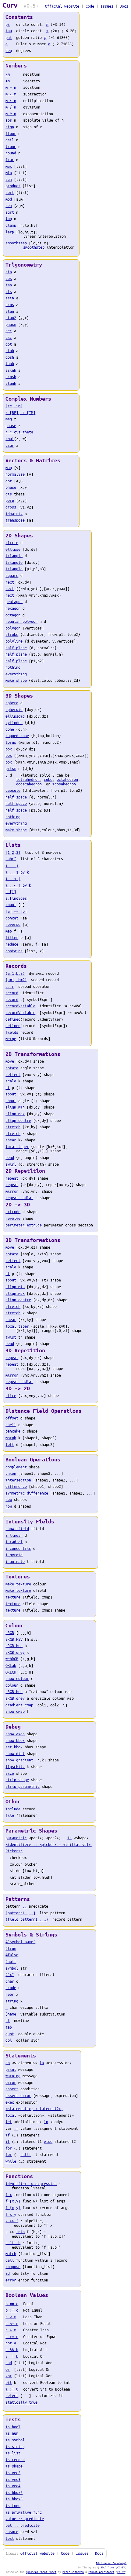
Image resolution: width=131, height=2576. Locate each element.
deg (9, 50)
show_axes (15, 1734)
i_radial (14, 1542)
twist (11, 1337)
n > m (11, 2330)
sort (10, 192)
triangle (14, 556)
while (11, 2161)
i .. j (12, 865)
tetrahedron (28, 779)
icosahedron (64, 784)
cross (11, 507)
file (10, 1815)
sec (9, 331)
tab (9, 2027)
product (13, 186)
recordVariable (20, 1006)
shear (11, 1140)
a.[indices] (17, 898)
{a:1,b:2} (15, 973)
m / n (11, 107)
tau (9, 31)
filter (12, 937)
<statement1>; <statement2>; (34, 2109)
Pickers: (14, 1851)
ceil (10, 140)
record (12, 993)
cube (48, 779)
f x (9, 2195)
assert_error (18, 2095)
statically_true (21, 2402)
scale (11, 1081)
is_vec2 (13, 2473)
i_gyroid (14, 1555)
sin (9, 272)
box (9, 749)
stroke (12, 634)
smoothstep (16, 243)
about (11, 1094)
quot (10, 2034)
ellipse (13, 549)
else (48, 2141)
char (10, 1981)
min (9, 173)
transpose (15, 520)
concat (12, 918)
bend (10, 1157)
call (10, 2260)
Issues (107, 6)
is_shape (14, 2466)
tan (9, 285)
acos (10, 305)
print (11, 2069)
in (69, 1838)
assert (12, 2089)
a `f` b (13, 2243)
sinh (10, 350)
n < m (11, 2317)
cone (10, 729)
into (20, 2232)
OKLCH (11, 1672)
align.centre (18, 1120)
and (9, 2363)
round (11, 153)
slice (11, 1395)
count (11, 905)
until (26, 2154)
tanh (10, 364)
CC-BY (121, 2567)
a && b (12, 2350)
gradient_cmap (19, 1705)
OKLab (11, 1665)
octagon (13, 615)
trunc (11, 147)
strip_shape (17, 1780)
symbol (12, 1968)
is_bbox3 (14, 2499)
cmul (10, 439)
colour (12, 1685)
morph (11, 1438)
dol (9, 2040)
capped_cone (17, 736)
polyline (14, 641)
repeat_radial (19, 1198)
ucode (11, 1988)
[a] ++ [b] (16, 911)
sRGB (10, 1633)
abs (9, 120)
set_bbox (14, 1747)
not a (11, 2343)
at (8, 1088)
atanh (11, 383)
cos (9, 278)
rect (10, 582)
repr (10, 1994)
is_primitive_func (24, 2512)
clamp (11, 225)
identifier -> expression (31, 2184)
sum (9, 179)
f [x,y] (13, 2201)
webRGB (12, 1659)
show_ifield (17, 1529)
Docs (124, 6)
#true (11, 1948)
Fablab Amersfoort (101, 2572)
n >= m (12, 2336)
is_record (15, 2460)
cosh (10, 357)
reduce (12, 944)
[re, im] (14, 406)
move (10, 1061)
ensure (12, 2532)
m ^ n (11, 114)
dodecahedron (29, 784)
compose (13, 2267)
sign (10, 127)
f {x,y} (13, 2208)
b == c (12, 2304)
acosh (11, 377)
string (12, 2001)
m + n (11, 87)
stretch (13, 1127)
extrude (13, 1212)
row (9, 1499)
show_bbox (15, 1740)
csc (9, 337)
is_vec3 (13, 2479)
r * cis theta (19, 432)
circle (12, 543)
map (9, 931)
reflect (13, 1074)
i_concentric (18, 1548)
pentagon (14, 602)
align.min (15, 1107)
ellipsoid (15, 716)
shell (11, 1425)
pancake (13, 1431)
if (8, 2135)
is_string (15, 2447)
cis (9, 291)
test (10, 2538)
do (8, 2063)
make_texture (18, 1584)
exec (10, 2102)
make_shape (16, 680)
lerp (10, 232)
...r (10, 986)
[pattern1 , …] (20, 1913)
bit (9, 2382)
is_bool (13, 2427)
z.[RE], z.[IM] (20, 412)
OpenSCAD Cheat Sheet (41, 2572)
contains (14, 951)
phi (9, 37)
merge (11, 1039)
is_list (13, 2453)
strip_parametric (23, 1786)
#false (12, 1955)
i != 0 (12, 2389)
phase (11, 324)
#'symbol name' (20, 1942)
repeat (12, 1178)
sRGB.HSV (14, 1639)
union (11, 1473)
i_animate (15, 1561)
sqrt (10, 212)
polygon (13, 628)
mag (9, 419)
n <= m (12, 2323)
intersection (18, 1480)
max (9, 166)
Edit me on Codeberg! (111, 2563)
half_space (16, 797)
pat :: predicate (23, 2525)
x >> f (12, 2221)
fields (12, 1032)
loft (10, 1444)
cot (9, 344)
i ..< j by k (18, 885)
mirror (12, 1191)
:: (25, 1906)
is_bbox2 (14, 2492)
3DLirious (107, 2567)
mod (9, 199)
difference (16, 1486)
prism (11, 768)
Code (90, 6)
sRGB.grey (15, 1652)
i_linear (14, 1535)
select (12, 2395)
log (9, 219)
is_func (13, 2505)
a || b (12, 2356)
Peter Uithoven (73, 2572)
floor (11, 133)
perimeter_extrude (24, 1225)
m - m (11, 94)
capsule (13, 790)
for (9, 2148)
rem (9, 205)
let (9, 2122)
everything (16, 674)
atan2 (11, 318)
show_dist (15, 1754)
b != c (12, 2310)
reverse (13, 924)
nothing (13, 667)
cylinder (14, 722)
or (8, 2369)
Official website (62, 6)
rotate (12, 1068)
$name (11, 2014)
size (10, 1773)
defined (13, 1019)
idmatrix (14, 514)
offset (12, 1418)
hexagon (13, 608)
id (8, 2273)
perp (10, 500)
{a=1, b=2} (16, 980)
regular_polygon (21, 621)
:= (16, 2128)
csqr (10, 445)
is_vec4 (13, 2486)
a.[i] (11, 891)
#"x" (10, 1974)
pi (8, 24)
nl (8, 2020)
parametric (16, 1838)
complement (16, 1467)
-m (8, 74)
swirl (11, 1164)
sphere (12, 703)
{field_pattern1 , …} (27, 1919)
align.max (15, 1114)
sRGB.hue (14, 1646)
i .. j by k (17, 872)
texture (13, 1597)
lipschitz (15, 1767)
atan (10, 311)
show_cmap (15, 1711)
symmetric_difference (27, 1493)
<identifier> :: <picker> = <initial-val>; (49, 1844)
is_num (12, 2433)
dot (9, 481)
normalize (15, 474)
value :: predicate (25, 2519)
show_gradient (19, 1760)
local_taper (17, 1147)
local (11, 2115)
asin (10, 298)
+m (8, 81)
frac (10, 160)
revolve (13, 1218)
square (12, 575)
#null (11, 1961)
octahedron (67, 779)
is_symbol (15, 2440)
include (13, 1809)
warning (13, 2076)
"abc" (11, 859)
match (11, 2254)
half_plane (16, 648)
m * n (11, 101)
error (11, 2082)
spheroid (14, 709)
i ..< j (13, 878)
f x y (11, 2214)
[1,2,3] (13, 852)
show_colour (17, 1678)
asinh (11, 370)
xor (9, 2376)
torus (11, 742)
